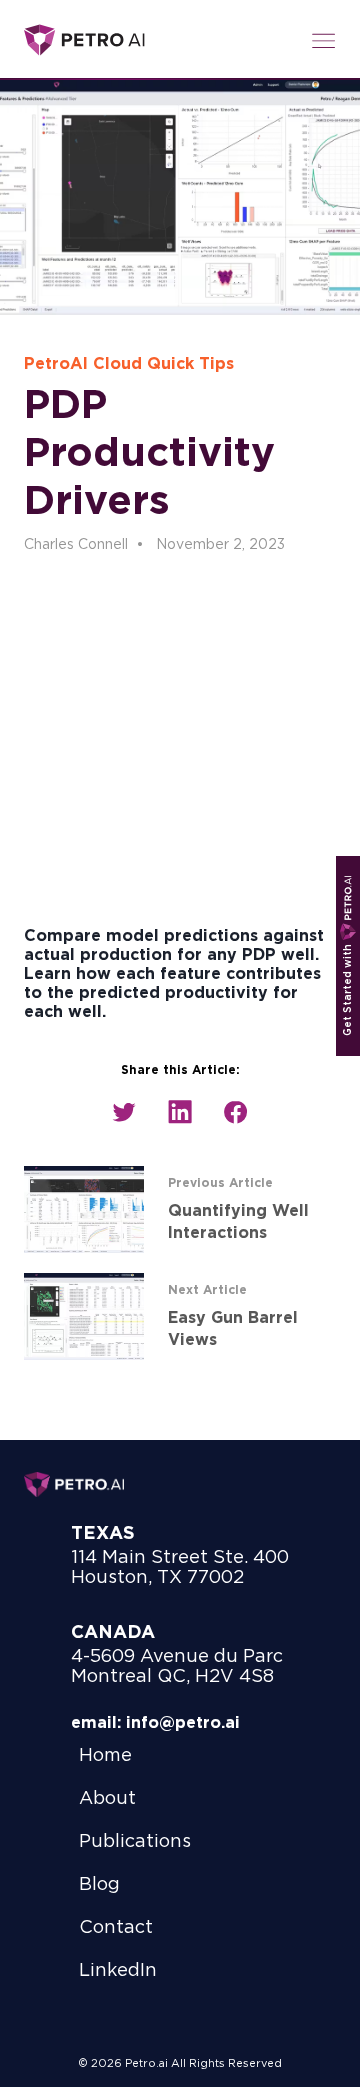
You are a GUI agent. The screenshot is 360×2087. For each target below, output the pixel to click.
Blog (99, 1885)
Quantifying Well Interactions (238, 1222)
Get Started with (348, 989)
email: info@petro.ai (155, 1723)
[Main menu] (324, 40)
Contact (116, 1928)
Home (105, 1756)
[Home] (84, 40)
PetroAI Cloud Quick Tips (129, 364)
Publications (135, 1842)
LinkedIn (118, 1971)
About (107, 1799)
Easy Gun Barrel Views (233, 1329)
